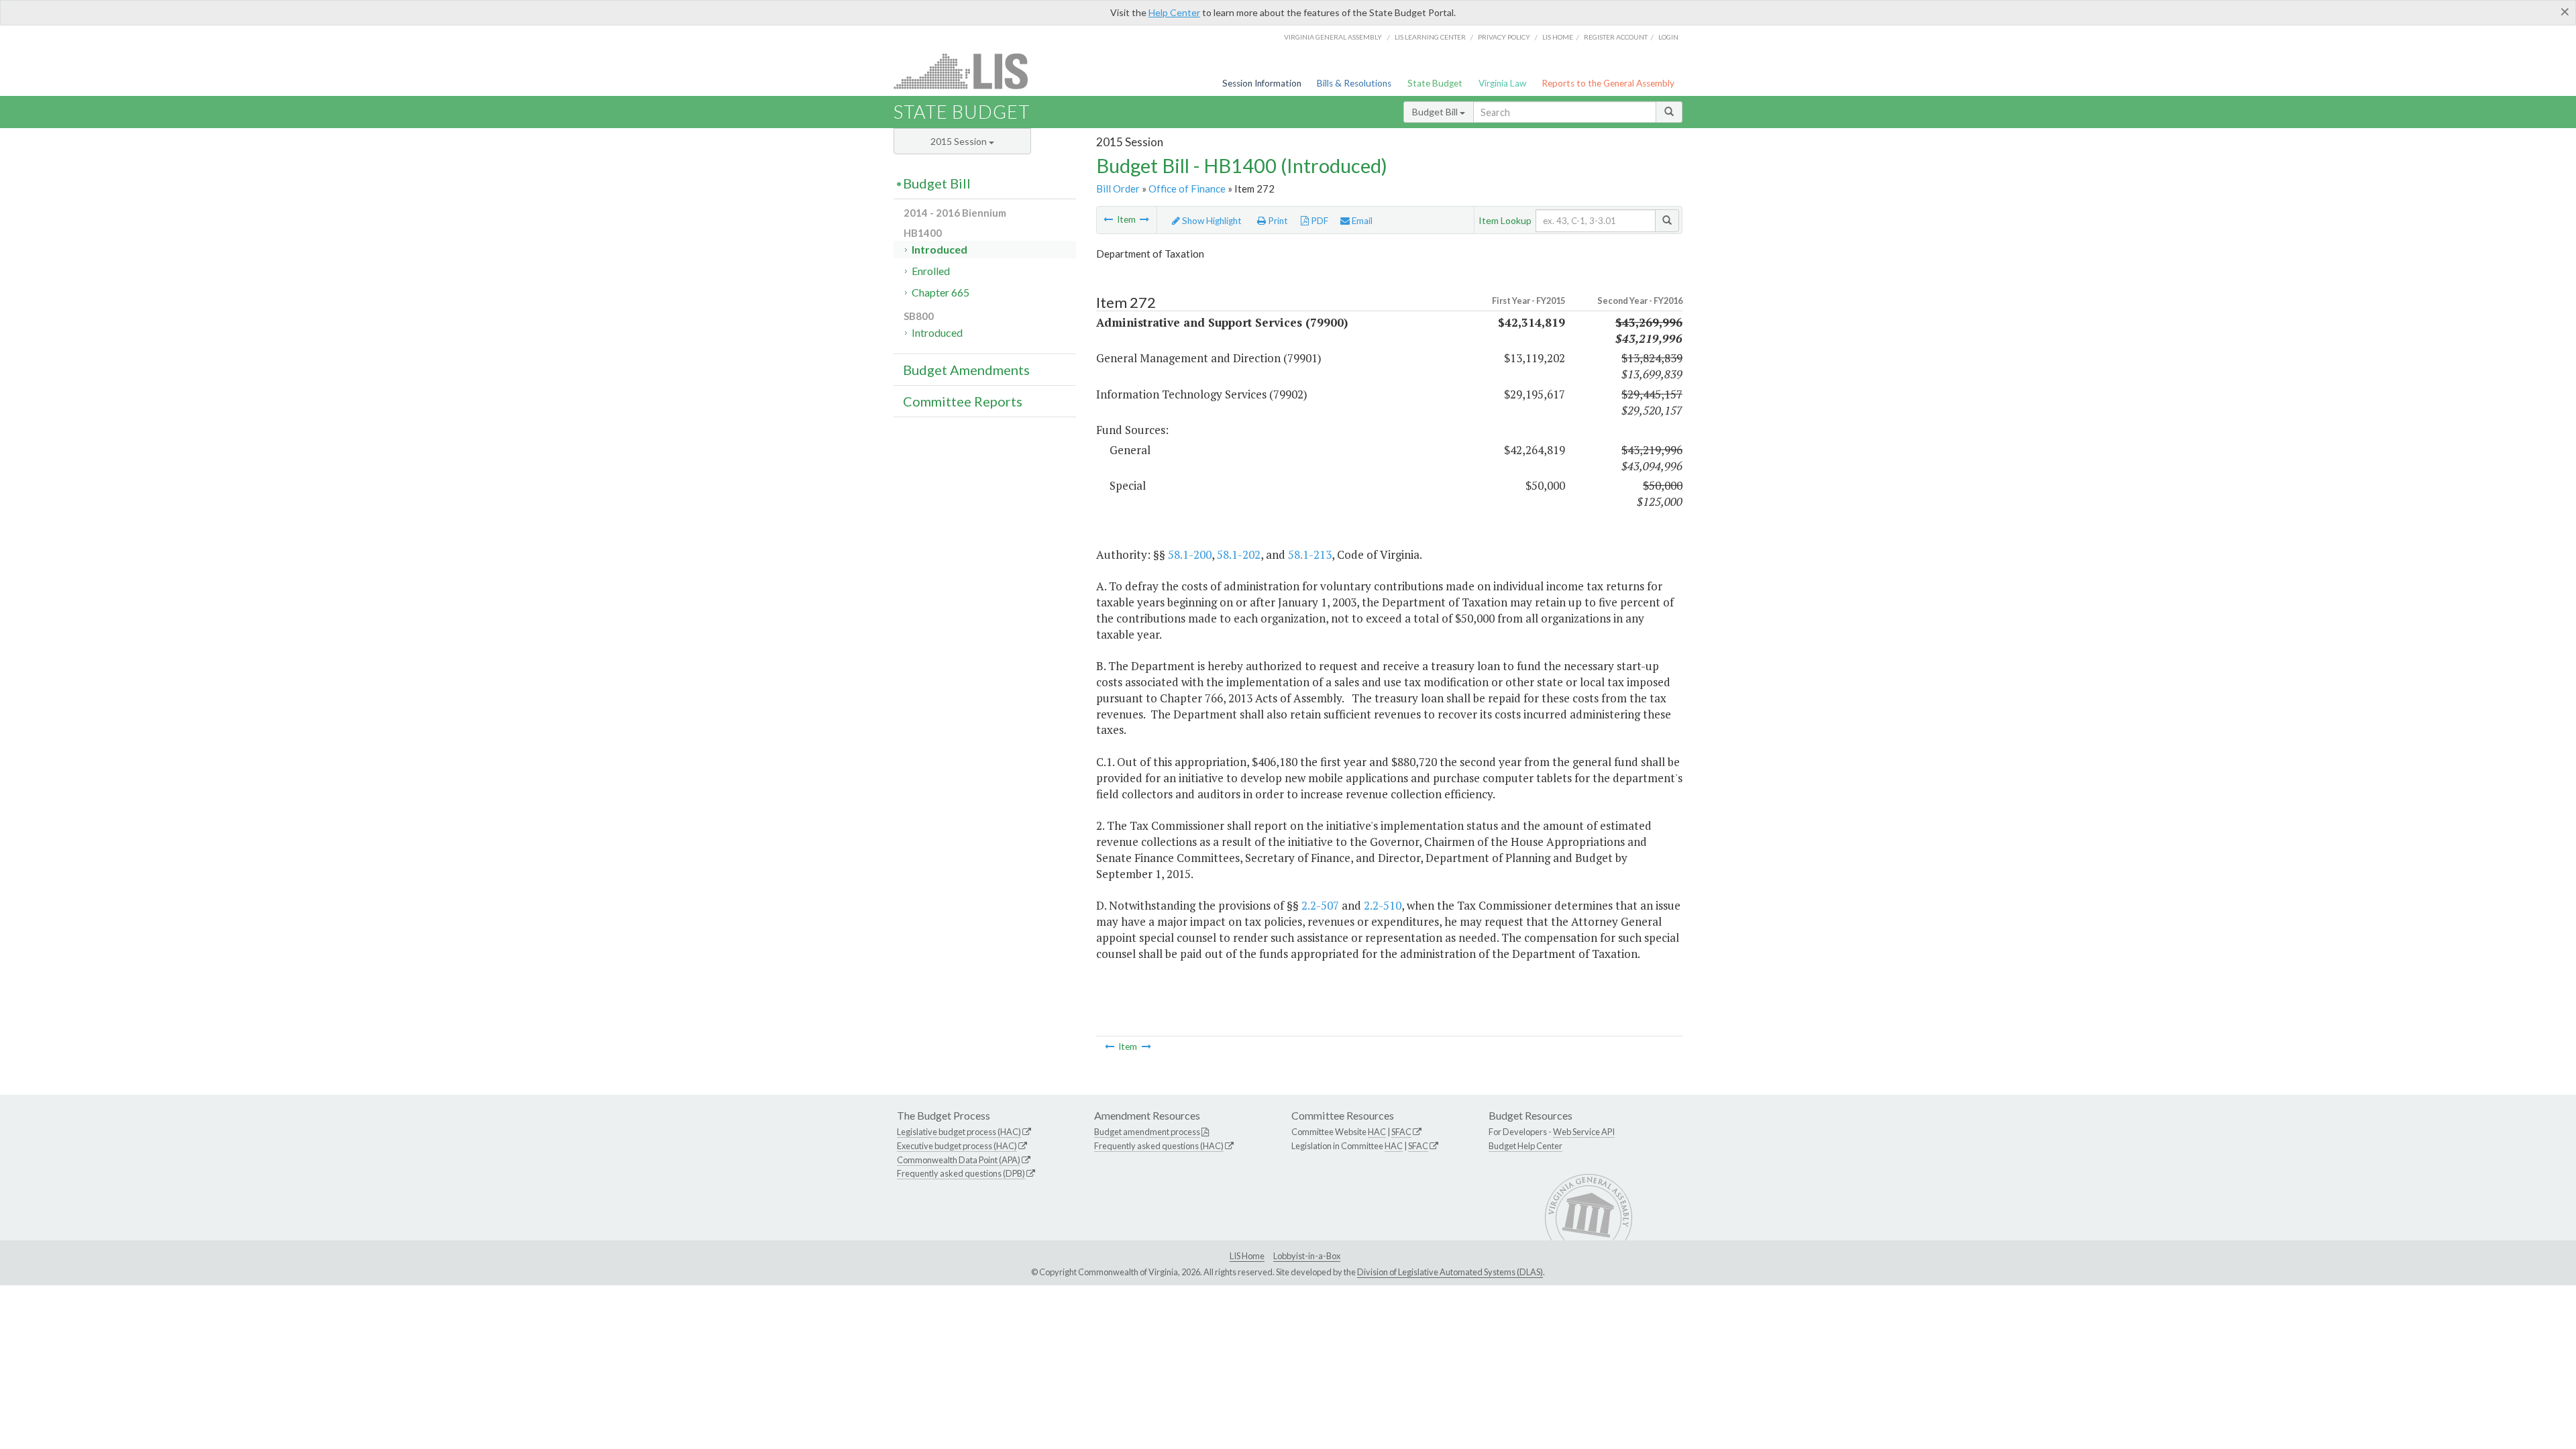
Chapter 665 (941, 292)
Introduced (940, 249)
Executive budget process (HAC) (957, 1146)
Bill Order (1118, 189)
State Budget (1435, 83)
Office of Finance (1187, 189)
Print (1277, 221)
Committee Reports (963, 401)
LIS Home (1247, 1256)
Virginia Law (1502, 83)
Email (1361, 221)
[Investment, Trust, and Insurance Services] (1144, 219)
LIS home (1558, 37)
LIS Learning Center (1430, 37)
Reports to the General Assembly (1608, 83)
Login (1668, 37)
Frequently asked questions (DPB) (961, 1173)
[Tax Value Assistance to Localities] (1108, 219)
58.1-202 (1239, 554)
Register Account (1616, 37)
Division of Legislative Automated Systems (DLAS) (1450, 1272)
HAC (1377, 1132)
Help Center (1174, 12)
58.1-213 (1310, 554)
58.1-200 (1190, 554)
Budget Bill (1436, 112)
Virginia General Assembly (1333, 37)
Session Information (1262, 83)
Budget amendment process (1147, 1132)
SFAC (1401, 1132)
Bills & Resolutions (1354, 83)
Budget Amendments (966, 370)
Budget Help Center (1525, 1146)
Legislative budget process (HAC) (959, 1132)
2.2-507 (1320, 905)
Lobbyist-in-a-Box (1307, 1256)
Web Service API (1584, 1132)
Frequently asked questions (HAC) (1159, 1146)
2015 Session (960, 141)
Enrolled (931, 271)
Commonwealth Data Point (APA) (959, 1160)
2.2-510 (1383, 905)
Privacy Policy (1504, 37)
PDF (1319, 221)
